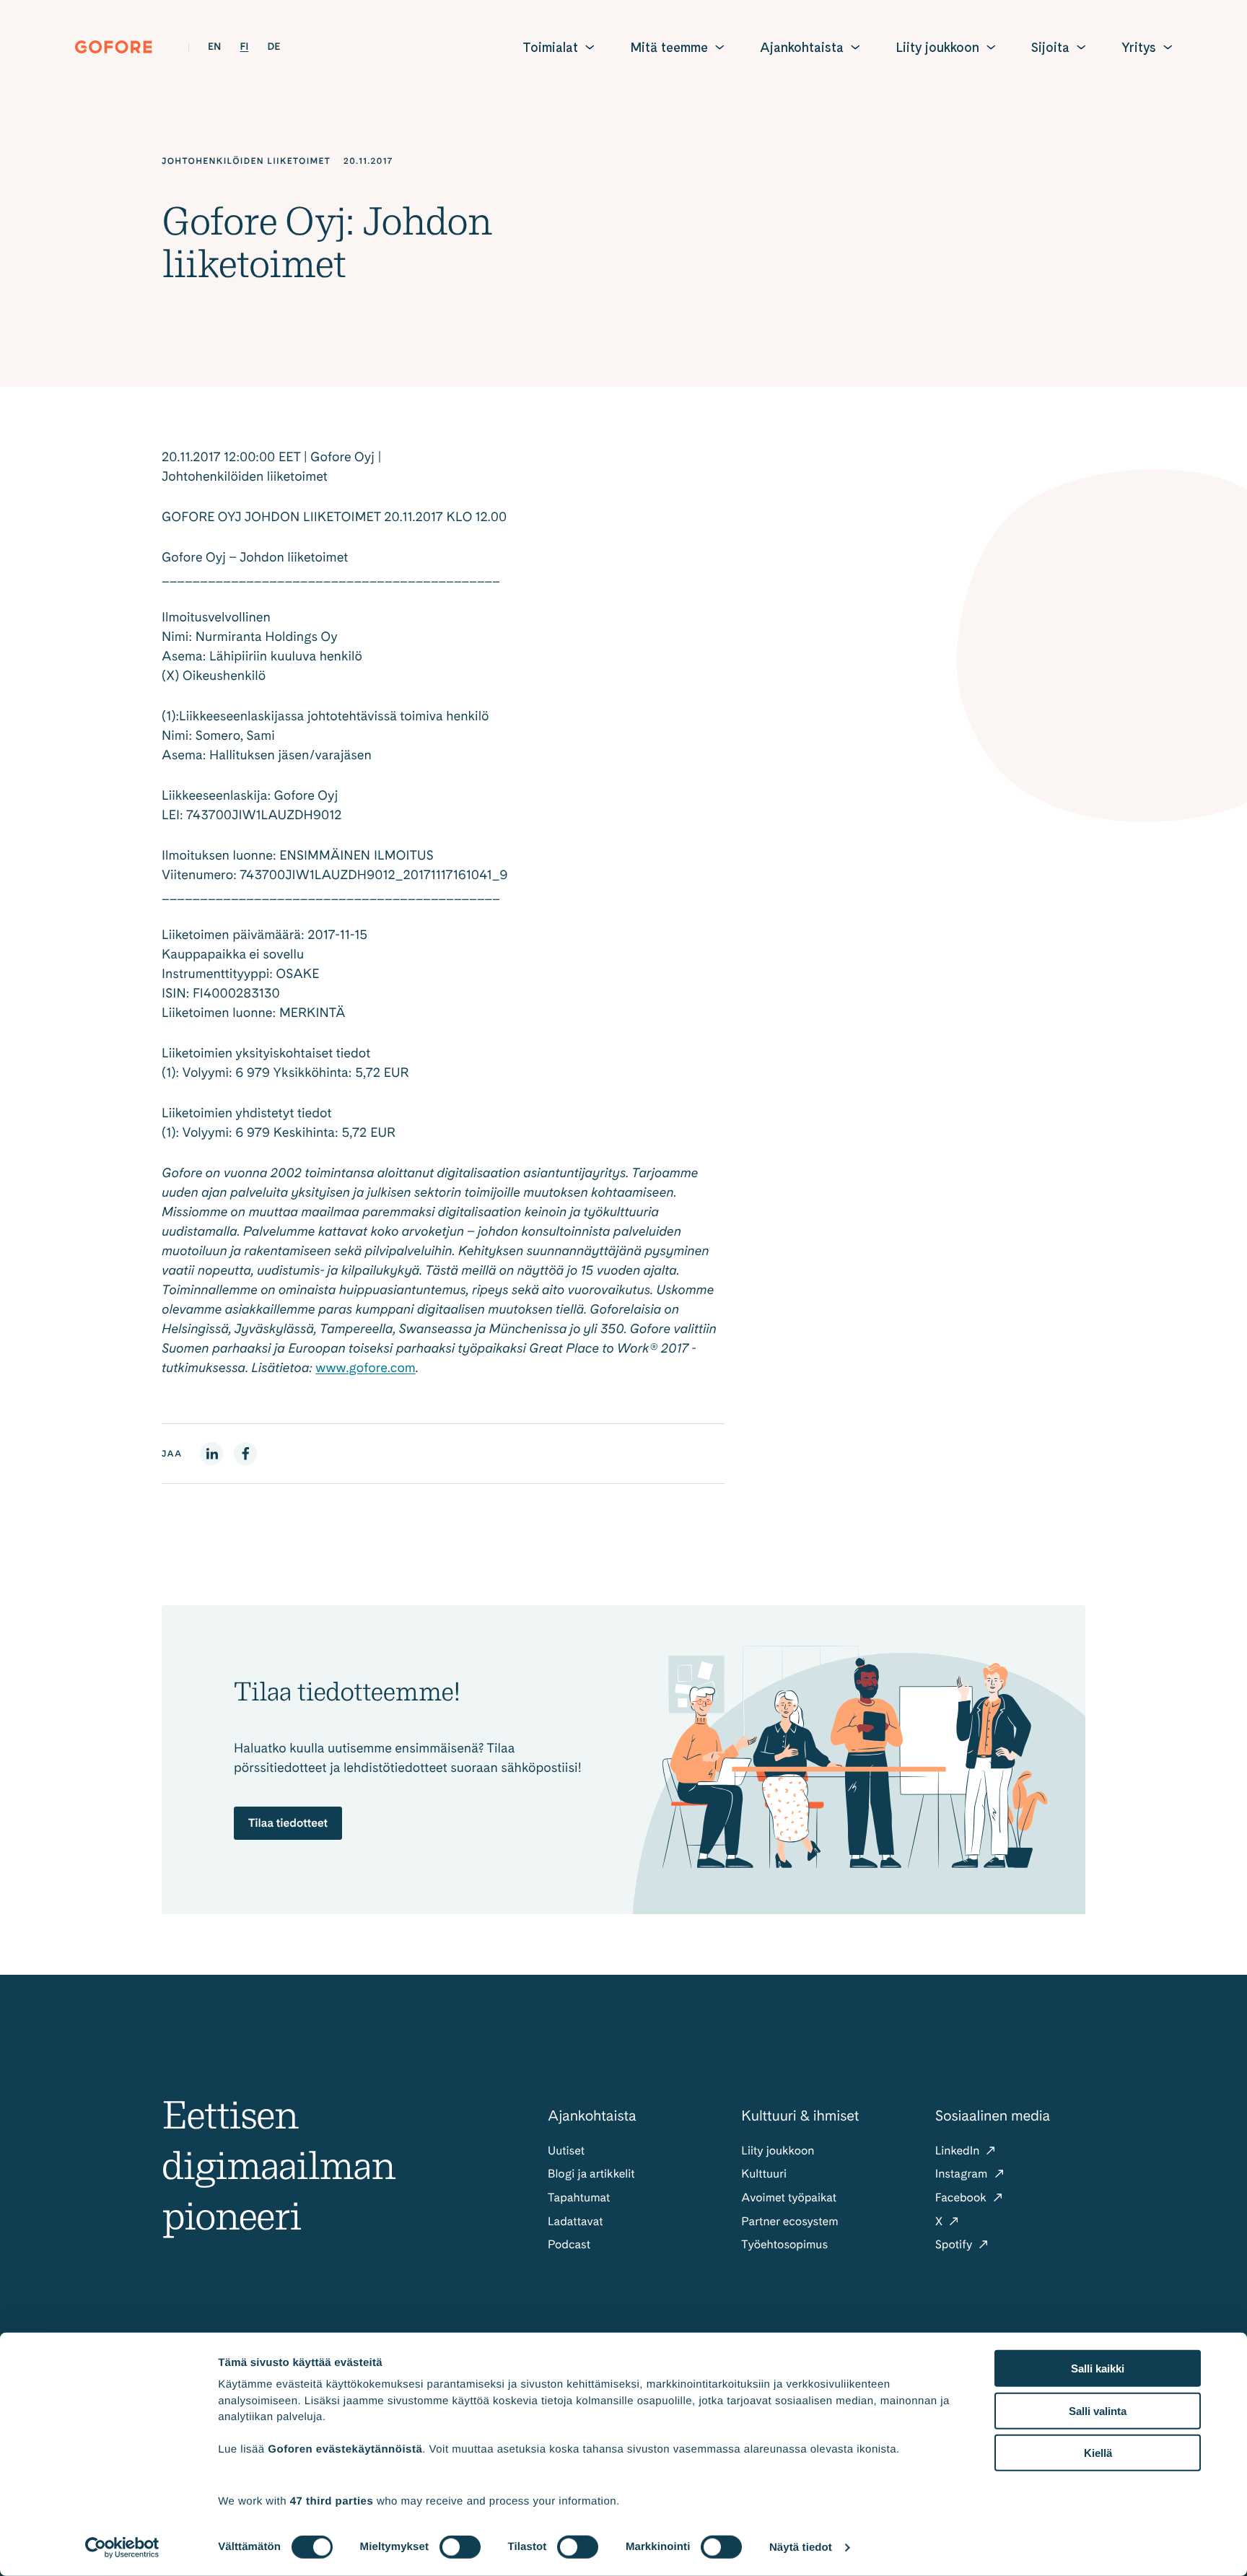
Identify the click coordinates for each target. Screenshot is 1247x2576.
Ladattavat (576, 2221)
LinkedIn (959, 2151)
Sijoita (1050, 47)
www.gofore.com (366, 1368)
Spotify (955, 2244)
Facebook (962, 2197)
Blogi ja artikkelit (591, 2174)
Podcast (569, 2244)
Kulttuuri (764, 2174)
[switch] (460, 2547)
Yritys (1139, 47)
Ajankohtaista (802, 47)
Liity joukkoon (937, 47)
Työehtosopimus (784, 2244)
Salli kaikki (1098, 2368)
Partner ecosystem (789, 2221)
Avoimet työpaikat (789, 2197)
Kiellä (1098, 2453)
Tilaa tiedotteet (288, 1823)
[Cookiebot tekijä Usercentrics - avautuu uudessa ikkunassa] (122, 2548)
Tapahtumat (579, 2197)
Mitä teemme (669, 47)
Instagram (963, 2174)
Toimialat (550, 47)
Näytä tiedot (801, 2547)
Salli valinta (1098, 2410)
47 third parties (332, 2501)
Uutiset (566, 2151)
